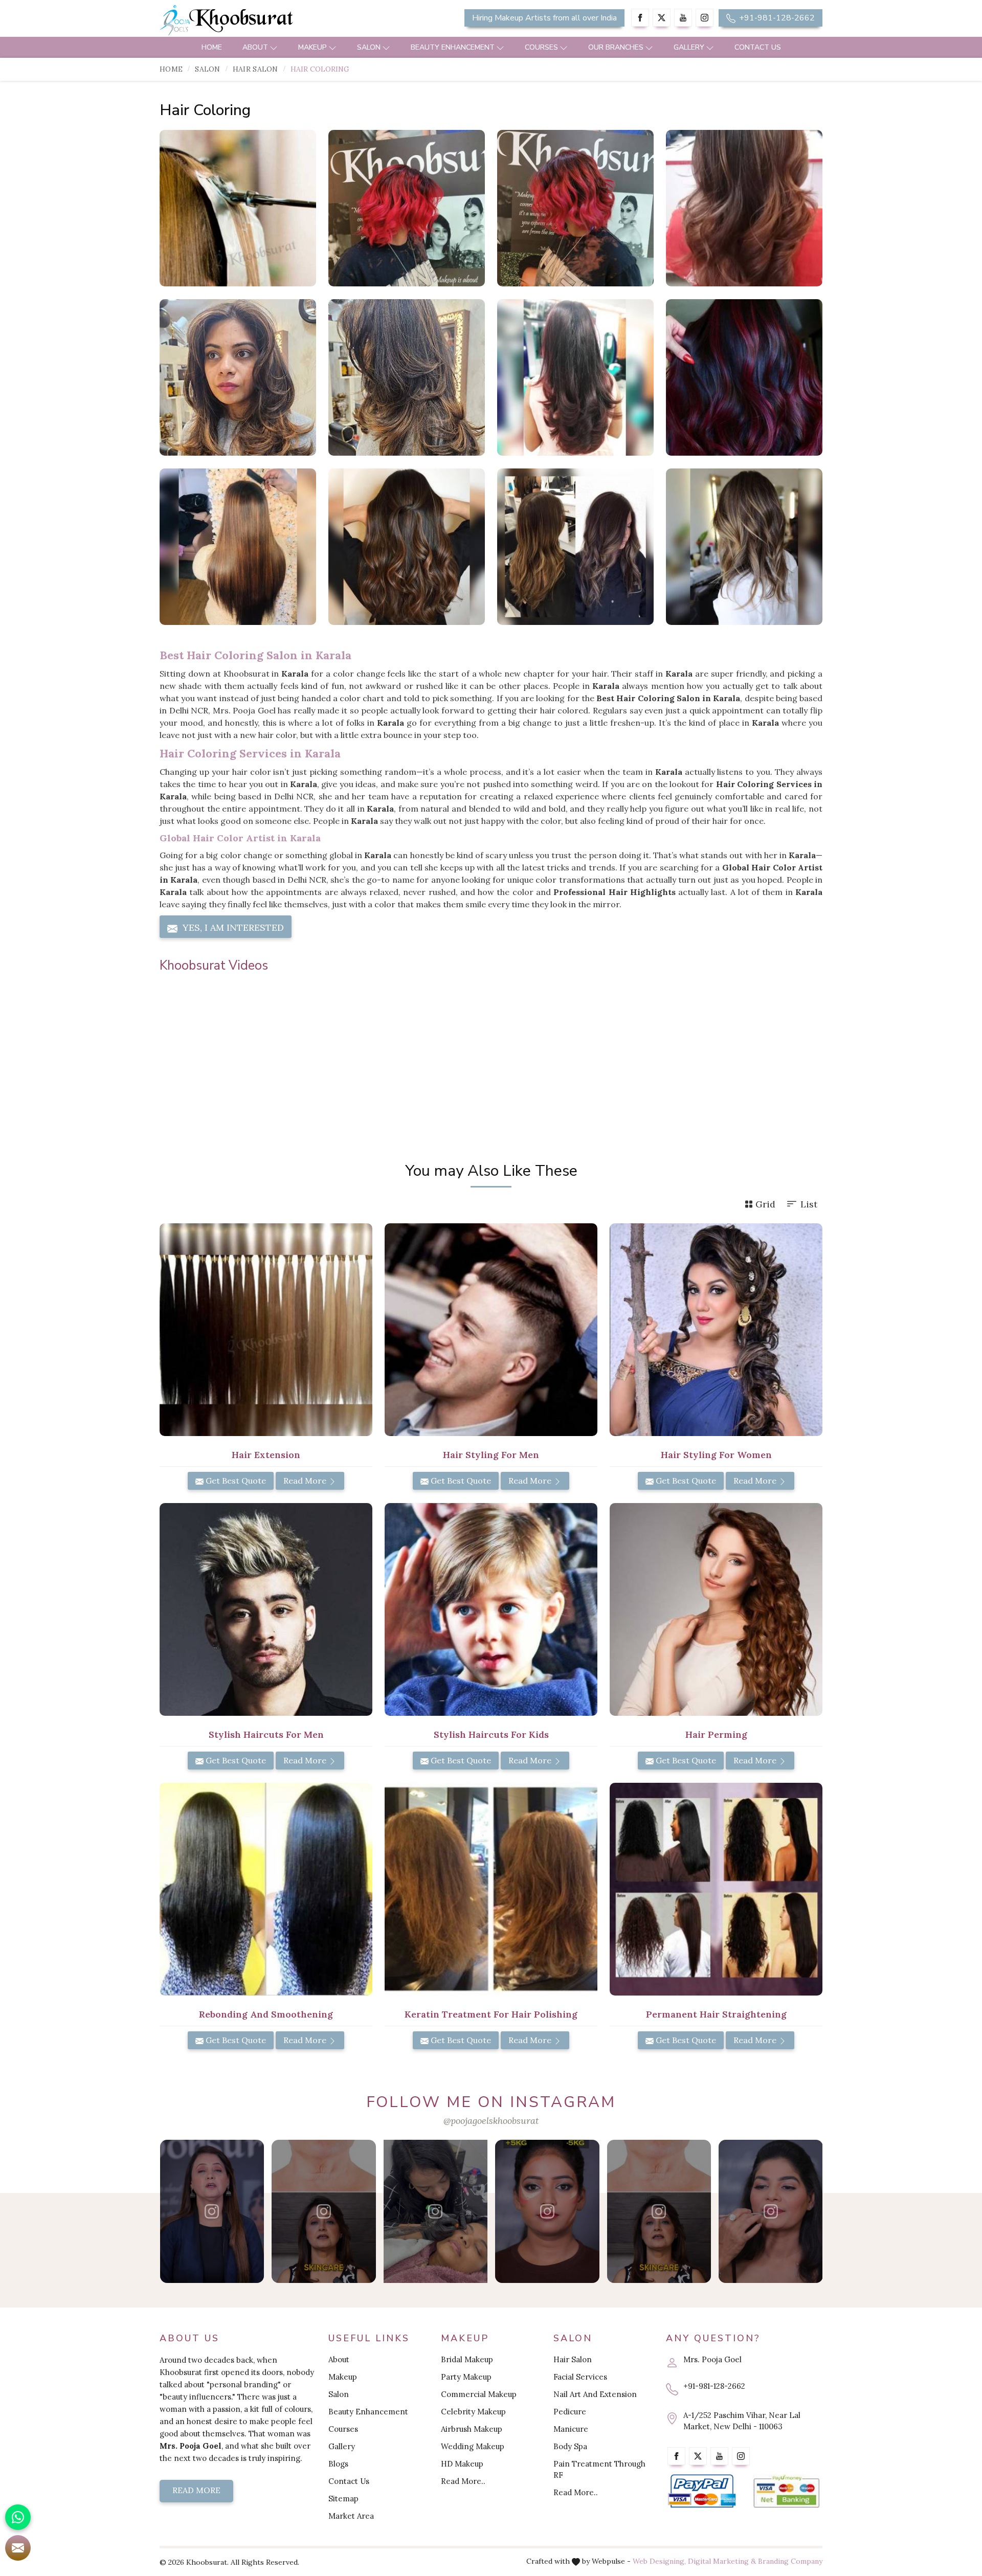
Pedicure (570, 2412)
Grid (765, 1204)
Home (212, 47)
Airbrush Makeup (472, 2429)
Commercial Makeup (479, 2394)
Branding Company (790, 2561)
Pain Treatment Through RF (599, 2469)
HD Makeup (462, 2464)
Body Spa (570, 2446)
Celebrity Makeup (473, 2412)
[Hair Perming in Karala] (716, 1609)
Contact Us (758, 47)
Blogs (338, 2464)
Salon (369, 47)
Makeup (313, 47)
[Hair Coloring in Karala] (238, 208)
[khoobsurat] (266, 20)
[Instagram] (705, 18)
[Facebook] (640, 18)
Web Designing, (659, 2561)
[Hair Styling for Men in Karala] (491, 1330)
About (255, 47)
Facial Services (580, 2377)
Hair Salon (255, 69)
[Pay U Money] (786, 2491)
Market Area (351, 2516)
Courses (541, 47)
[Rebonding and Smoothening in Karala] (266, 1889)
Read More (306, 1481)
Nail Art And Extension (595, 2394)
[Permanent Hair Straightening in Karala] (716, 1889)
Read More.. (463, 2481)
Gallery (689, 47)
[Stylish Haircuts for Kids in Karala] (491, 1609)
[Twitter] (662, 18)
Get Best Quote (235, 1481)
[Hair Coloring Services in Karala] (407, 208)
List (809, 1204)
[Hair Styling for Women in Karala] (716, 1330)
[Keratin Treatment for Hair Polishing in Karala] (491, 1889)
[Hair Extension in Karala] (266, 1330)
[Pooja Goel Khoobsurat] (212, 2211)
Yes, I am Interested (232, 927)
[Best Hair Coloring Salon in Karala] (575, 208)
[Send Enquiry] (18, 2548)
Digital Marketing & (722, 2561)
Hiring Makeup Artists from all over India (544, 18)
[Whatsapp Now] (18, 2517)
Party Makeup (466, 2377)
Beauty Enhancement (453, 47)
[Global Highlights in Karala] (238, 377)
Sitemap (343, 2499)
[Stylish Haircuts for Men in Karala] (266, 1609)
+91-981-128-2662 (776, 18)
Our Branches (616, 47)
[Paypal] (702, 2491)
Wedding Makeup (473, 2446)
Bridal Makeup (467, 2359)
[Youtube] (683, 18)
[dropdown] (274, 47)
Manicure (571, 2429)
